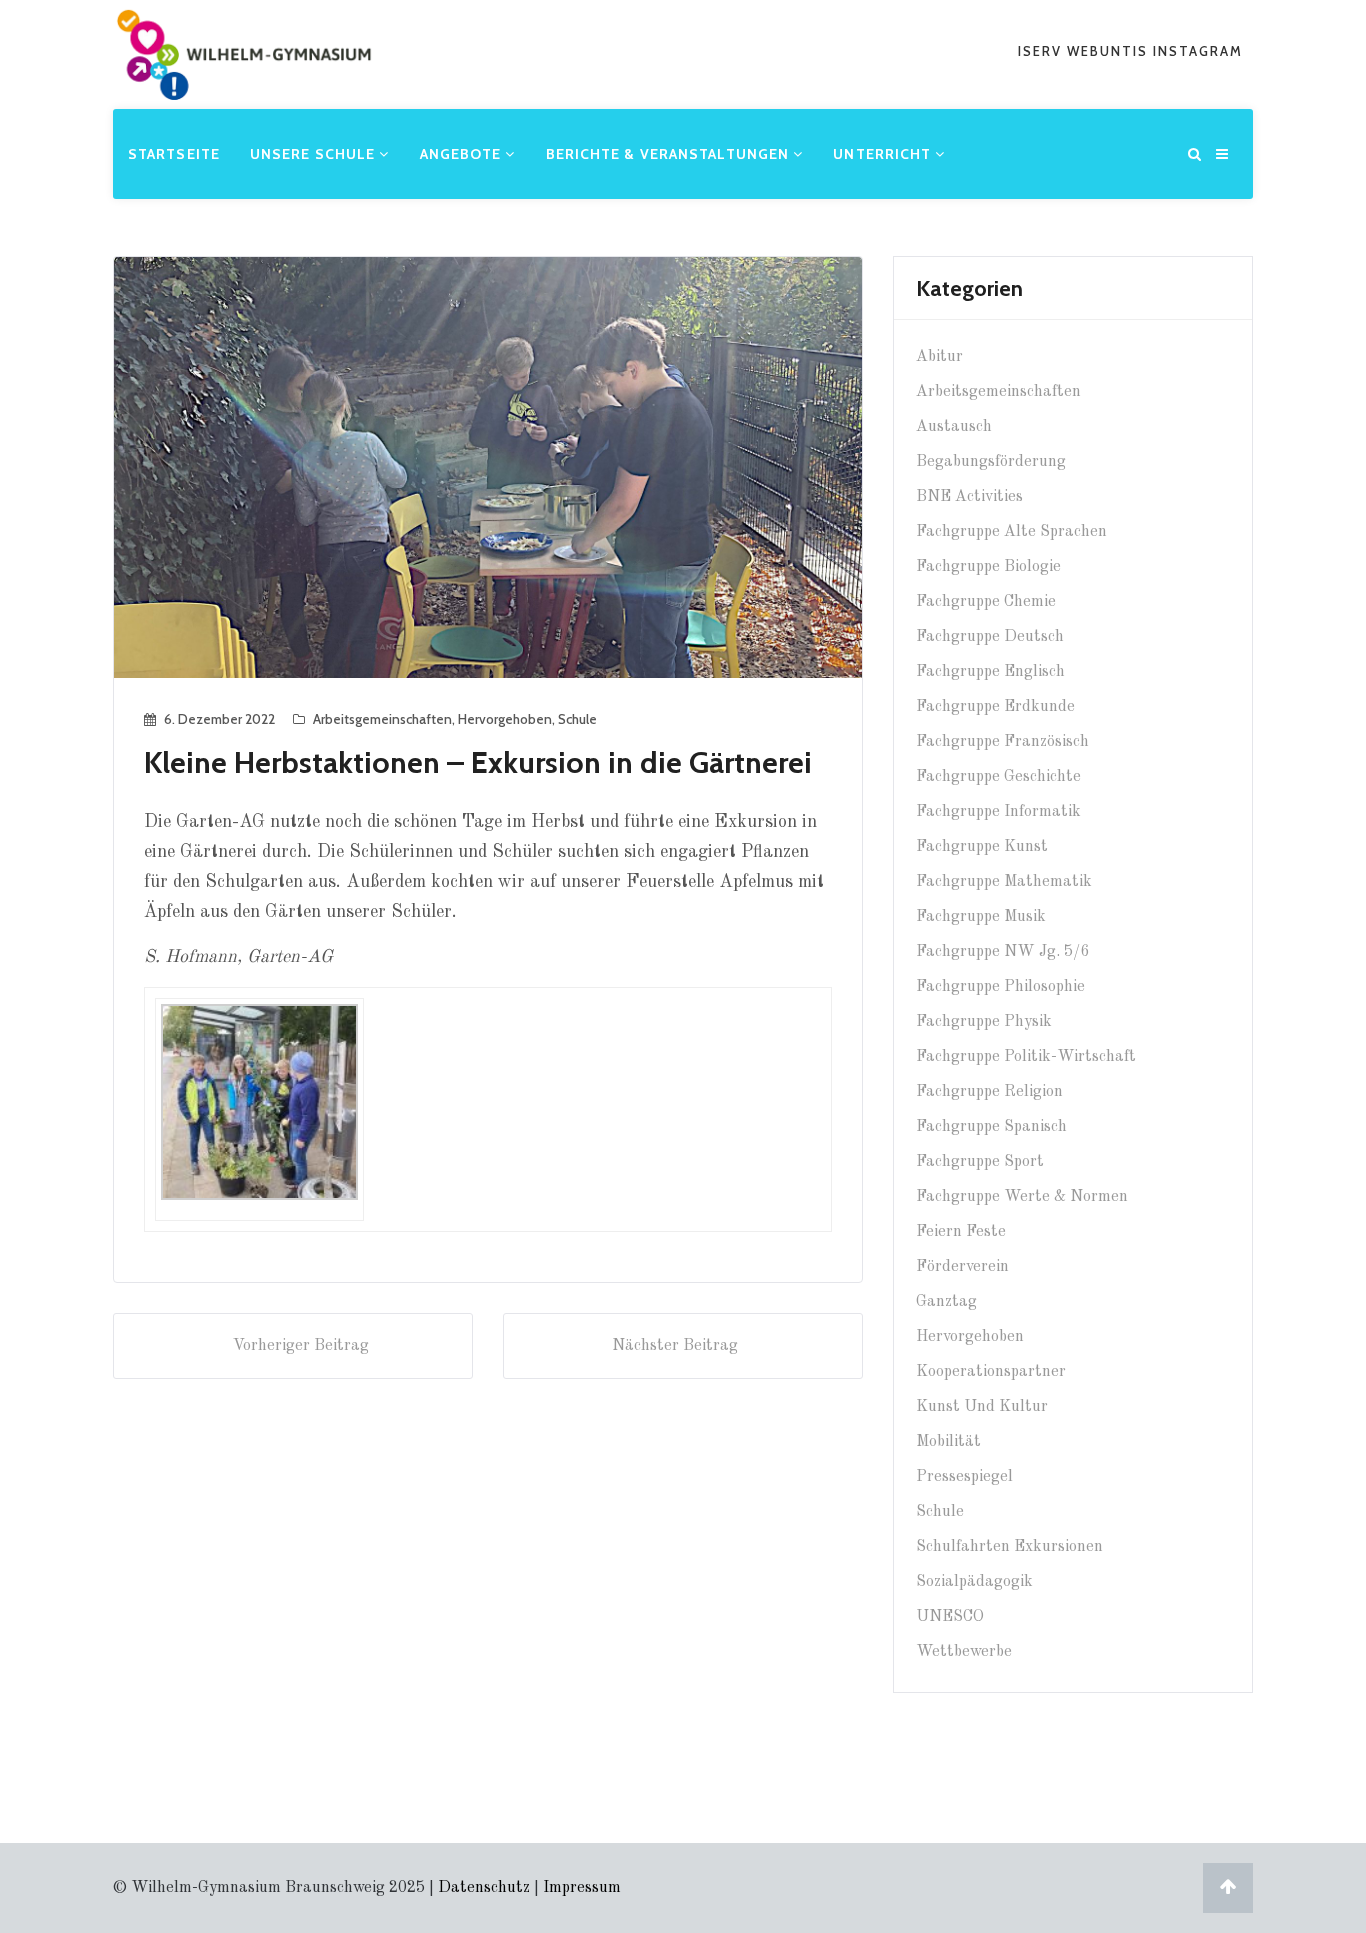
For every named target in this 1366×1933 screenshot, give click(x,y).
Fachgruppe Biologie (988, 567)
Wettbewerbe (964, 1652)
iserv (1042, 51)
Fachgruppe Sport (980, 1162)
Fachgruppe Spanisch (991, 1127)
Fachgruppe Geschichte (998, 777)
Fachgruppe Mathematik (1004, 882)
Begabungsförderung (991, 462)
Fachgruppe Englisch (990, 672)
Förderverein (962, 1267)
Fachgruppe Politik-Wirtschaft (1026, 1057)
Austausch (954, 427)
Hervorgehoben (505, 719)
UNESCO (950, 1617)
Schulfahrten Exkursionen (1009, 1547)
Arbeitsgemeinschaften (382, 719)
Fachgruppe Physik (984, 1022)
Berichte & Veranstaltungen (670, 154)
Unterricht (884, 154)
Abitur (939, 357)
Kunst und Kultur (982, 1407)
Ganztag (946, 1302)
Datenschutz (484, 1888)
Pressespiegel (964, 1477)
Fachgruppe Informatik (998, 812)
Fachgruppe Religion (989, 1092)
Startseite (174, 154)
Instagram (1198, 51)
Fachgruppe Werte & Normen (1022, 1197)
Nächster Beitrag (675, 1346)
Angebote (463, 154)
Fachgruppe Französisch (1002, 742)
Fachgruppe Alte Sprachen (1011, 532)
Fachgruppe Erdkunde (995, 707)
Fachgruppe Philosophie (1000, 987)
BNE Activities (969, 497)
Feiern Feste (961, 1232)
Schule (577, 719)
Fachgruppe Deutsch (990, 637)
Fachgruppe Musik (981, 917)
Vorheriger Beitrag (301, 1346)
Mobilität (948, 1442)
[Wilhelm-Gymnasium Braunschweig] (244, 84)
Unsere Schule (314, 154)
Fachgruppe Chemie (986, 602)
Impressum (582, 1888)
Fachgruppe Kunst (982, 847)
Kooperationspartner (991, 1372)
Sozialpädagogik (974, 1582)
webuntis (1110, 51)
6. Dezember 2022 (219, 719)
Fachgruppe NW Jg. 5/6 (1002, 952)
